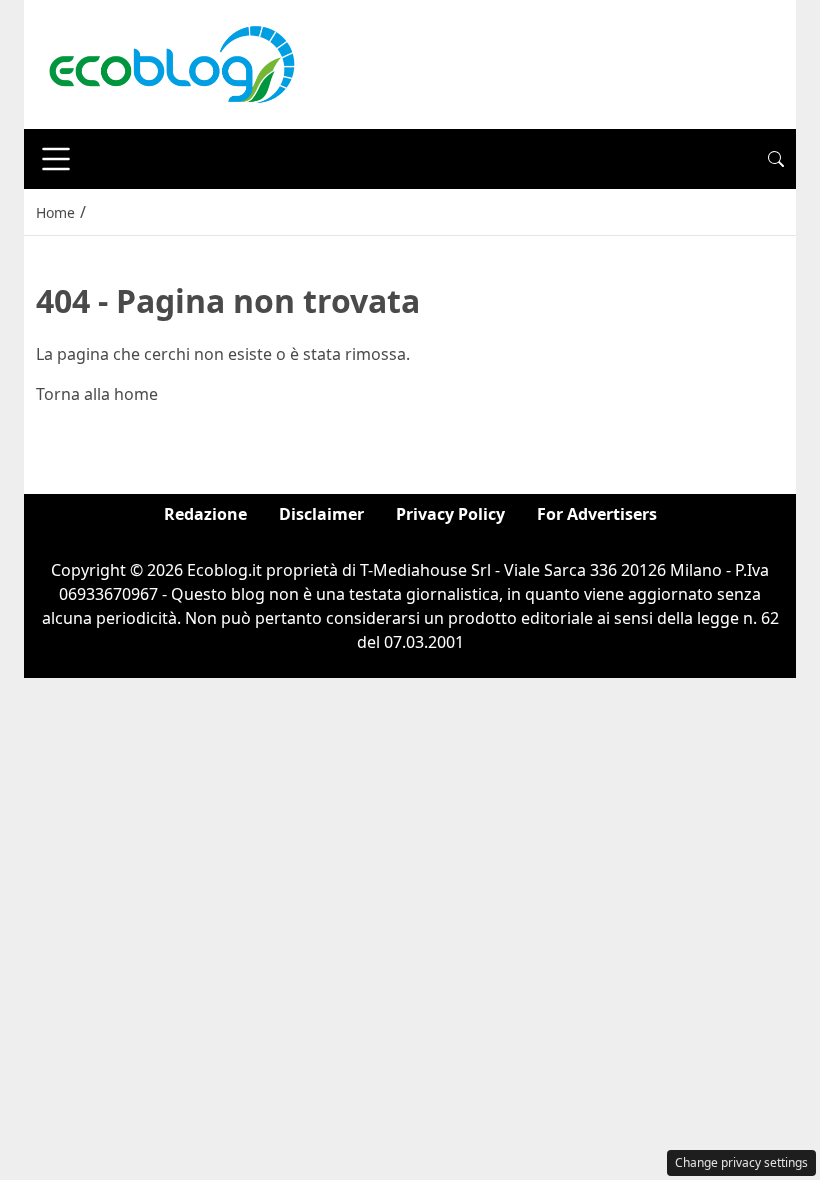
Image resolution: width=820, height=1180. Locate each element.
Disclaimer (321, 514)
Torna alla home (97, 394)
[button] (776, 159)
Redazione (205, 514)
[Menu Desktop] (56, 159)
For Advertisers (597, 514)
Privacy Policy (450, 514)
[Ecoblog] (171, 63)
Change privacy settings (741, 1162)
